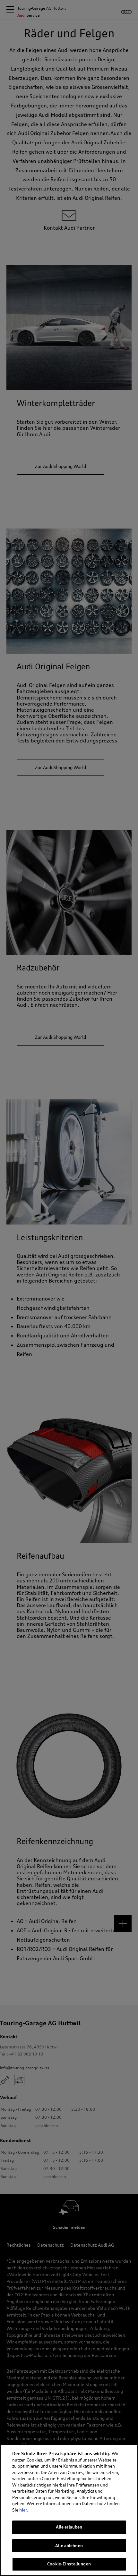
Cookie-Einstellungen (69, 2564)
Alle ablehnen (69, 2546)
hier (23, 2510)
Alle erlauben (69, 2527)
